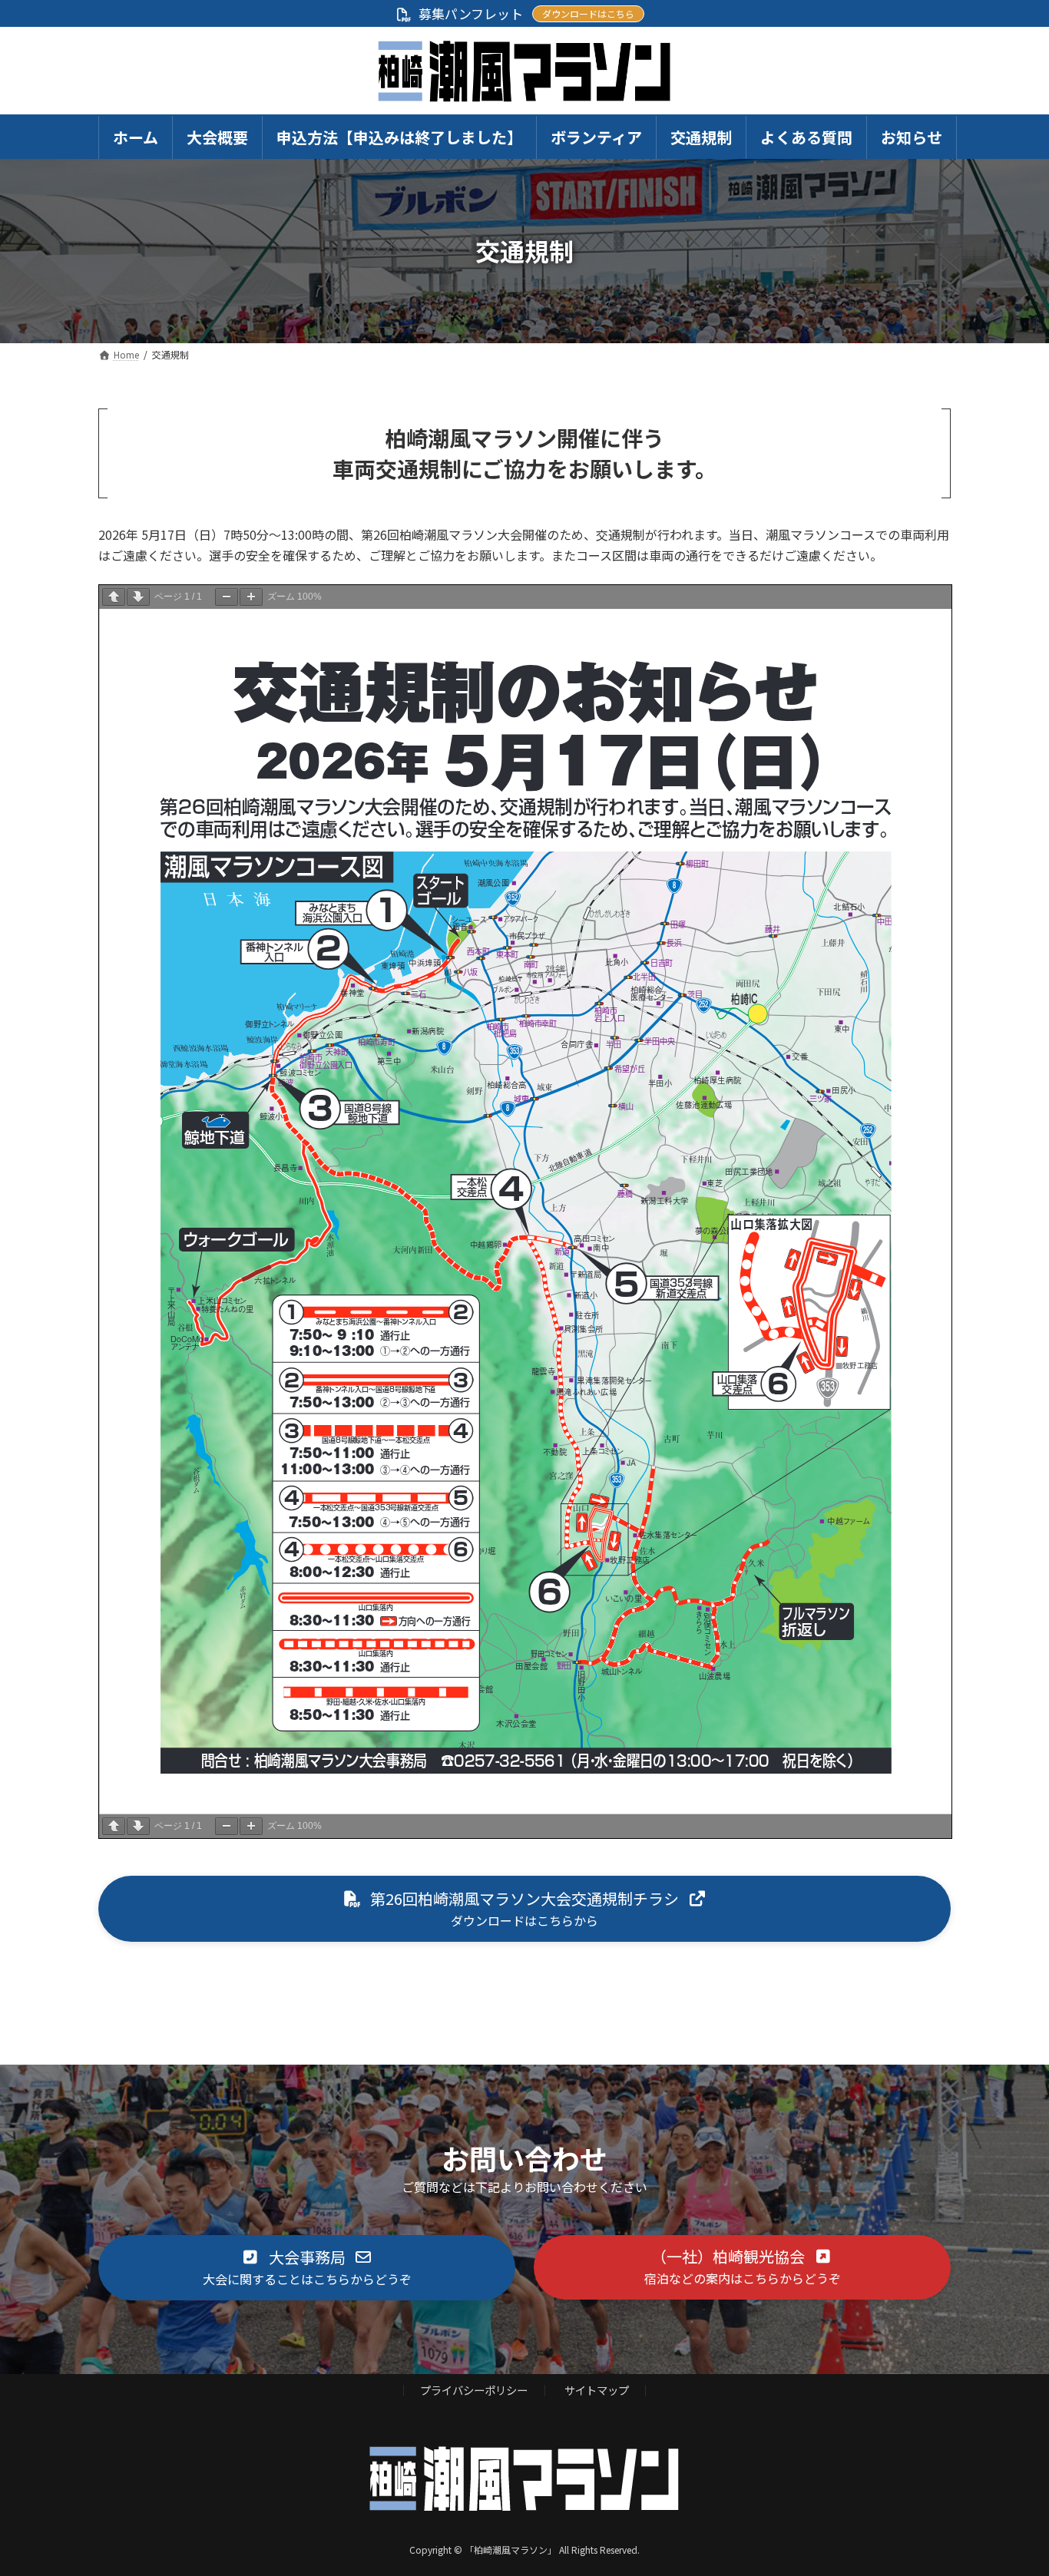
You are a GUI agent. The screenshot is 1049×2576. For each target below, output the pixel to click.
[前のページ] (114, 597)
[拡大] (251, 597)
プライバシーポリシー (474, 2391)
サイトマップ (597, 2391)
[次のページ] (138, 597)
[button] (524, 1909)
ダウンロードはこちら (588, 13)
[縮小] (227, 597)
